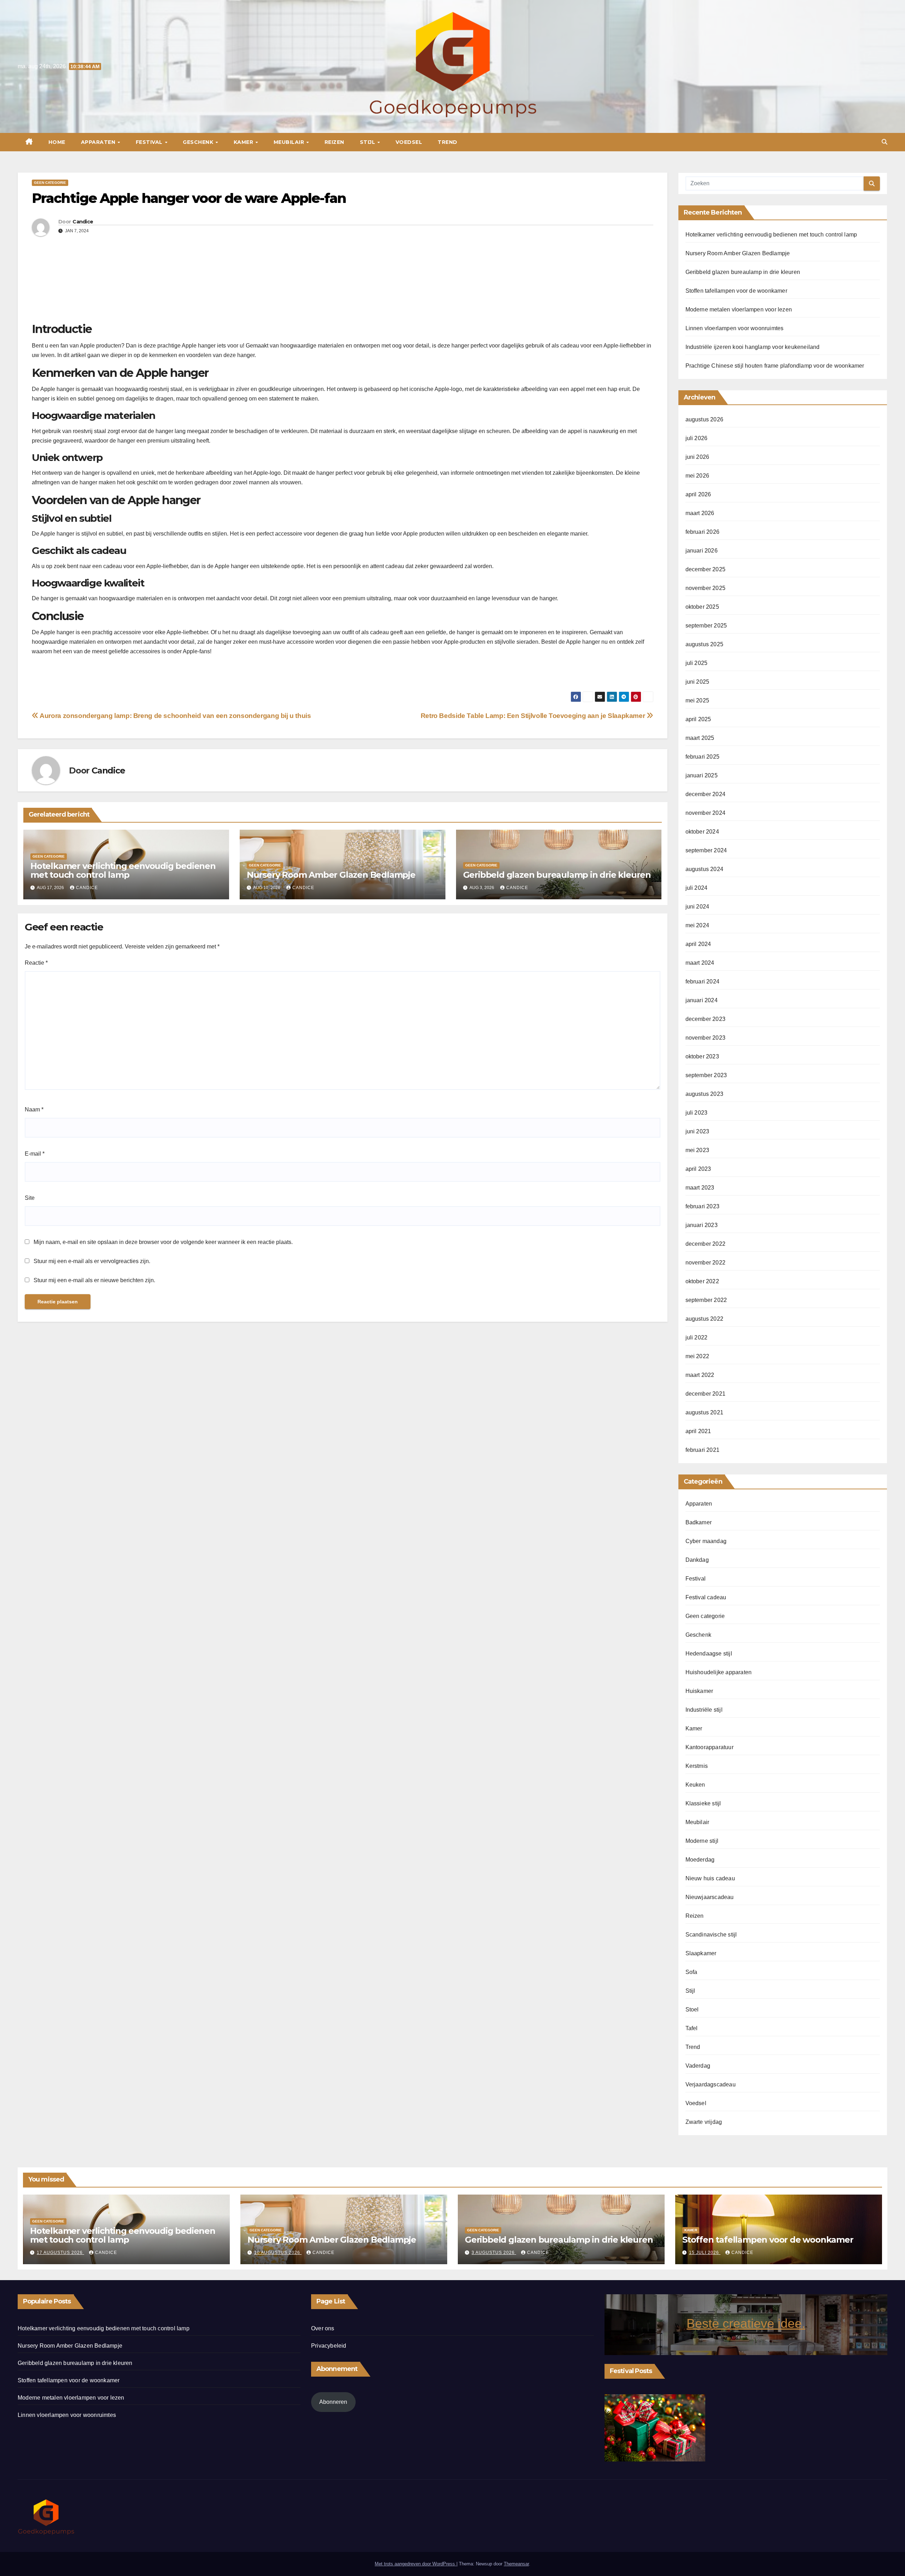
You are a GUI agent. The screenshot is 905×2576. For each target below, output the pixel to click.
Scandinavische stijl (711, 1935)
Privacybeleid (329, 2346)
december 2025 (706, 569)
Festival (150, 142)
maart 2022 (700, 1375)
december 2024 (706, 794)
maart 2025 (700, 738)
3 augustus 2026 (494, 2253)
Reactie (36, 963)
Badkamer (699, 1522)
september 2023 (706, 1075)
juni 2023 (697, 1131)
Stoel (692, 2010)
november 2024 (706, 813)
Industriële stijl (704, 1710)
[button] (884, 142)
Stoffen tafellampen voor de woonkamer (736, 291)
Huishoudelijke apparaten (719, 1672)
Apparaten (99, 142)
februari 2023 (703, 1206)
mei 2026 (697, 476)
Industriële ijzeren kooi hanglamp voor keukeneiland (753, 347)
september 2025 (706, 626)
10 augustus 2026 (278, 2253)
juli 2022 (697, 1337)
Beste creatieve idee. (746, 2323)
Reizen (334, 142)
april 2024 (698, 944)
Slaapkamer (701, 1953)
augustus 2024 (705, 869)
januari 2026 (702, 551)
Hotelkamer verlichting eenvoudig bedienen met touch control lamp (123, 870)
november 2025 (706, 588)
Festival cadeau (706, 1597)
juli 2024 (697, 888)
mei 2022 (697, 1356)
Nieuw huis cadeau (710, 1878)
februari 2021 (703, 1450)
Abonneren (333, 2402)
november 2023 (706, 1038)
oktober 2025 (702, 607)
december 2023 (706, 1019)
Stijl (368, 142)
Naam (34, 1109)
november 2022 (706, 1263)
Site (30, 1198)
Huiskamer (699, 1691)
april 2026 (698, 494)
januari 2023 (702, 1225)
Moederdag (700, 1860)
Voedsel (409, 142)
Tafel (692, 2028)
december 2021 (706, 1394)
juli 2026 (697, 438)
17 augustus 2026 (60, 2253)
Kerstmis (697, 1766)
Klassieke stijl (703, 1803)
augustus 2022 (705, 1319)
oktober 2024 (702, 832)
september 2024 (706, 850)
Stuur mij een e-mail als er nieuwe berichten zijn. (94, 1280)
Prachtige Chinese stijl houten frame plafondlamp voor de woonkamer (775, 366)
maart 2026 (700, 513)
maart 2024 (700, 963)
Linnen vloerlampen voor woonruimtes (735, 328)
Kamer (244, 142)
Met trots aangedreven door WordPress (416, 2564)
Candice (83, 222)
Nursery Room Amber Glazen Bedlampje (331, 875)
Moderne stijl (702, 1841)
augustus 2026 (705, 419)
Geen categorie (50, 183)
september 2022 (706, 1300)
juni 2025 (697, 682)
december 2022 (706, 1244)
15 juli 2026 (705, 2253)
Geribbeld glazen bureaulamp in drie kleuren (557, 875)
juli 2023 (697, 1113)
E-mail (35, 1154)
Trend (448, 142)
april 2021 (698, 1431)
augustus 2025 (705, 644)
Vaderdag (698, 2066)
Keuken (695, 1785)
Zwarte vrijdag (704, 2122)
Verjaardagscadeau (711, 2084)
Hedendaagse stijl (709, 1654)
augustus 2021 (705, 1412)
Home (57, 142)
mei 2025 (697, 700)
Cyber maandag (706, 1541)
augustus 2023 (705, 1094)
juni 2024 (697, 907)
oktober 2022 (702, 1281)
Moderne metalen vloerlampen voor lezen (739, 309)
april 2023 (698, 1169)
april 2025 (698, 719)
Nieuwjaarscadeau (710, 1897)
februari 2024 (703, 982)
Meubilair (290, 142)
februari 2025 (703, 757)
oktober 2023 (702, 1056)
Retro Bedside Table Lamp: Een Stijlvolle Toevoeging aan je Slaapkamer (534, 716)
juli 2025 (697, 663)
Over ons (323, 2328)
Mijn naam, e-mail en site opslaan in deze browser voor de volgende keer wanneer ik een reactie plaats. (163, 1242)
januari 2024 (702, 1000)
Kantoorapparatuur (710, 1747)
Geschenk (199, 142)
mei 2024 (697, 925)
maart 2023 (700, 1188)
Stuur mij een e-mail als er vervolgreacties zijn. (92, 1261)
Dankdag (697, 1560)
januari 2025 (702, 775)
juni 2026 (697, 457)
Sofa (691, 1972)
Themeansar (516, 2564)
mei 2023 (697, 1150)
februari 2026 (703, 532)
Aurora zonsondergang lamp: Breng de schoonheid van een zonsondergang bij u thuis (175, 716)
